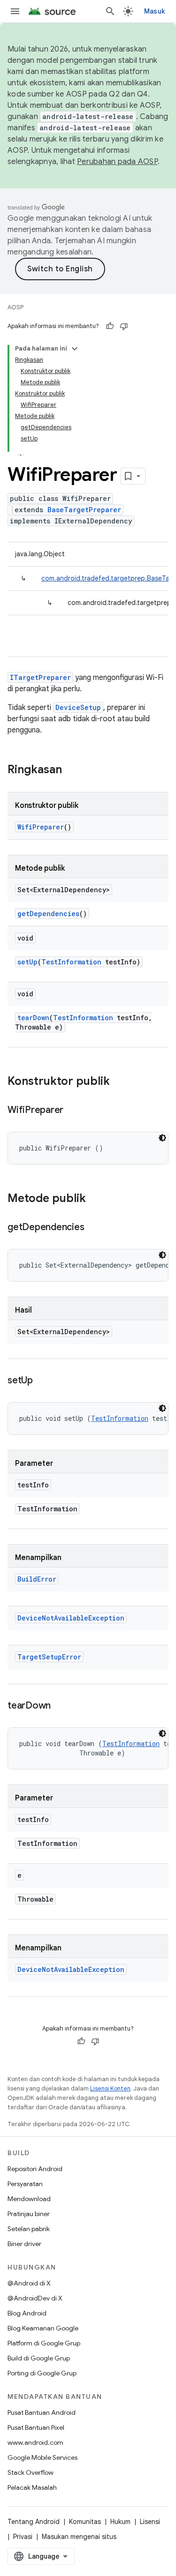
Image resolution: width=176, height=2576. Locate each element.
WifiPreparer (41, 827)
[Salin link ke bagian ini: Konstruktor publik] (119, 1082)
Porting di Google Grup (42, 2373)
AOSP (15, 307)
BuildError (37, 1579)
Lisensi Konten (110, 2088)
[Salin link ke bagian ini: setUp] (42, 1381)
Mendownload (29, 2199)
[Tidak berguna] (124, 326)
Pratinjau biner (29, 2214)
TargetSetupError (49, 1657)
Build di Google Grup (39, 2358)
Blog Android (27, 2313)
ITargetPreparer (40, 677)
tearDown (33, 1018)
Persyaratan (25, 2184)
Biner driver (24, 2244)
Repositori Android (35, 2169)
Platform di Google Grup (44, 2343)
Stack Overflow (31, 2472)
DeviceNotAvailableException (71, 1618)
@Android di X (29, 2283)
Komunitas (85, 2522)
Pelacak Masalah (32, 2487)
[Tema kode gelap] (162, 1138)
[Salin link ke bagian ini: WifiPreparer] (73, 1111)
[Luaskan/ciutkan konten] (75, 349)
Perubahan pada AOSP (117, 162)
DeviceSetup (78, 707)
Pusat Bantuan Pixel (36, 2427)
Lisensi (150, 2522)
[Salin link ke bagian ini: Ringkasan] (71, 770)
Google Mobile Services (42, 2457)
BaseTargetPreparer (84, 510)
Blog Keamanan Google (43, 2328)
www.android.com (35, 2442)
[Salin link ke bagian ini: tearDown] (60, 1706)
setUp (27, 962)
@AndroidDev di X (35, 2298)
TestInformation (71, 962)
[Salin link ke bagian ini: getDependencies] (93, 1228)
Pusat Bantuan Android (42, 2412)
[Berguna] (110, 326)
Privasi (23, 2537)
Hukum (120, 2522)
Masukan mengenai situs (79, 2537)
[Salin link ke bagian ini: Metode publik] (95, 1199)
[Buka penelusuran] (110, 11)
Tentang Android (34, 2522)
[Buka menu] (15, 11)
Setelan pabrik (29, 2229)
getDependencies (48, 914)
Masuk (154, 11)
